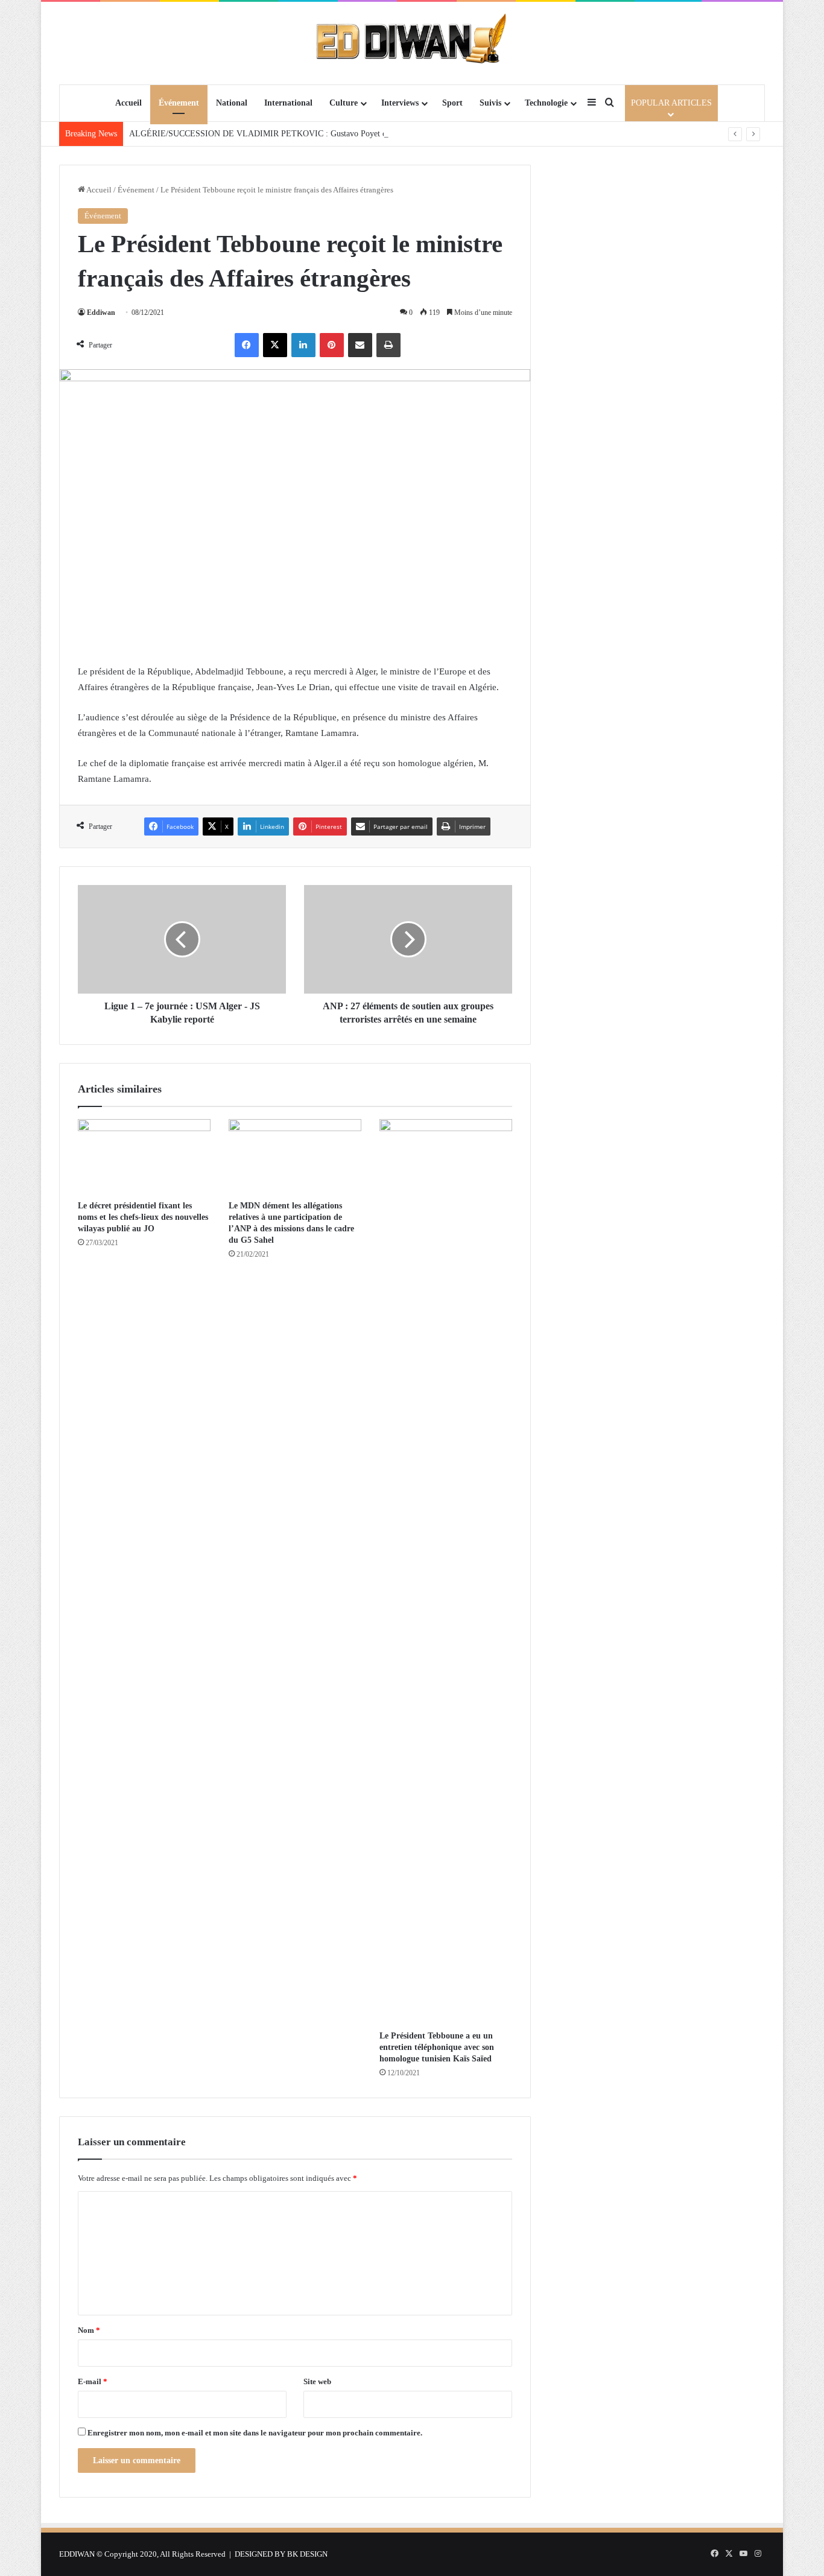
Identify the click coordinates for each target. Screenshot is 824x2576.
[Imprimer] (388, 345)
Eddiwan (101, 312)
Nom (89, 2330)
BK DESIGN (307, 2554)
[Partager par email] (360, 345)
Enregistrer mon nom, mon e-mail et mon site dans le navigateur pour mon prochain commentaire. (255, 2433)
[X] (275, 345)
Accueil (128, 103)
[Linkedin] (303, 345)
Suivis (490, 103)
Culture (344, 103)
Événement (179, 103)
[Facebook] (247, 345)
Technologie (546, 103)
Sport (452, 103)
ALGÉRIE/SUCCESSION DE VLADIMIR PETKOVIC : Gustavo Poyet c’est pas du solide (287, 134)
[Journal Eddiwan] (412, 43)
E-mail (93, 2381)
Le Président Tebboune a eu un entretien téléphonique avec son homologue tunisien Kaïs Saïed (437, 2047)
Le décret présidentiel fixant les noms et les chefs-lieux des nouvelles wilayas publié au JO (143, 1217)
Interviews (400, 103)
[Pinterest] (332, 345)
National (232, 103)
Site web (317, 2381)
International (288, 103)
